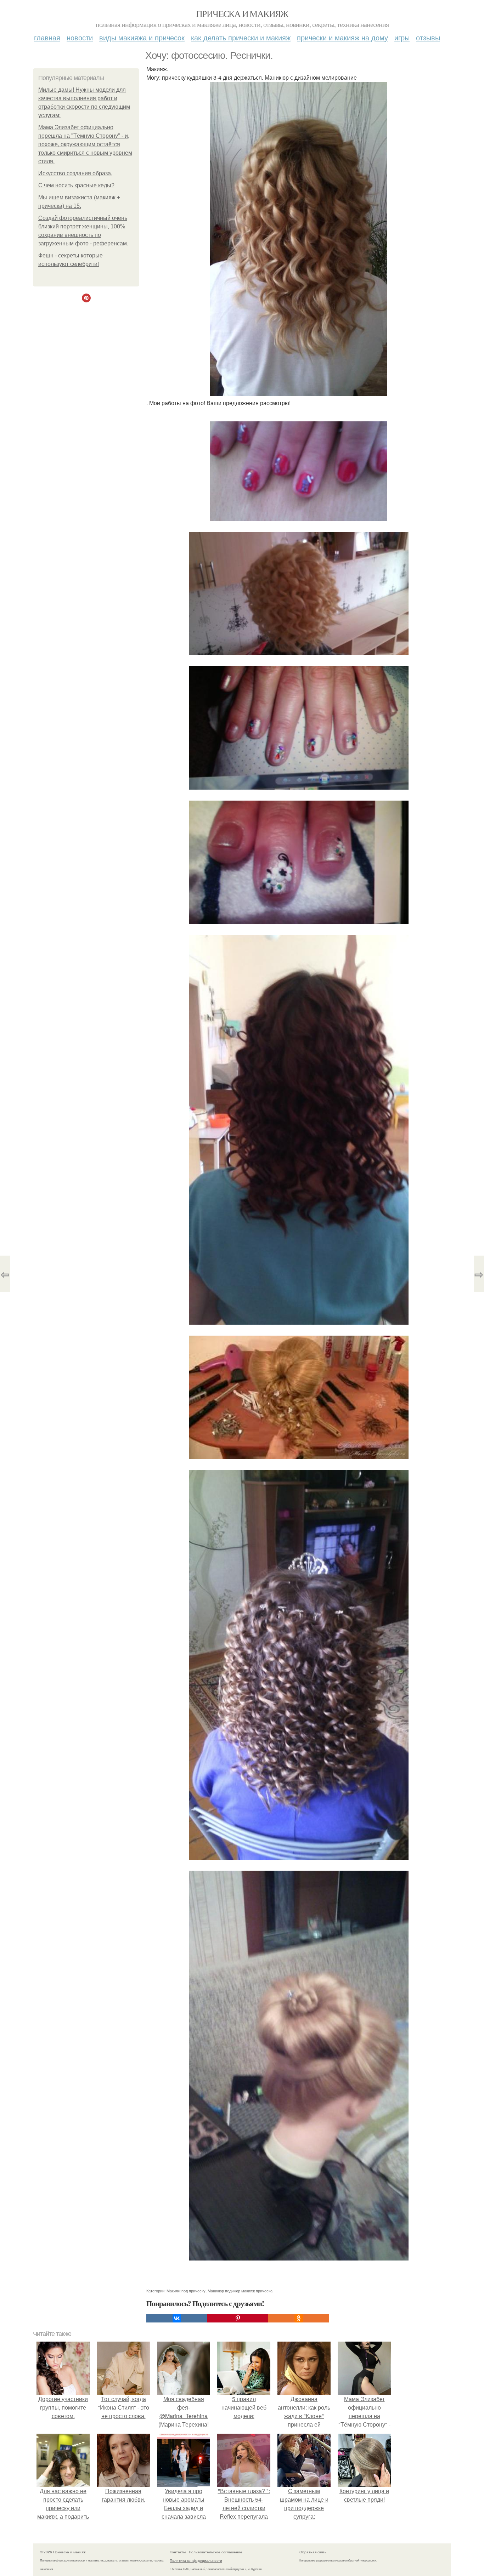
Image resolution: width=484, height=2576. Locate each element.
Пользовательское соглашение (216, 2552)
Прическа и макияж (242, 13)
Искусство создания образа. (75, 173)
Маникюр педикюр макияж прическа (240, 2291)
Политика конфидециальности (196, 2560)
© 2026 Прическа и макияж (63, 2552)
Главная (47, 37)
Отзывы (428, 37)
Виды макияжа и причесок (142, 37)
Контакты (178, 2552)
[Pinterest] (238, 2318)
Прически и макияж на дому (342, 37)
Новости (80, 37)
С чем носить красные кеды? (76, 185)
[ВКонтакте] (177, 2318)
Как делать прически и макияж (241, 37)
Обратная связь (313, 2552)
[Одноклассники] (299, 2318)
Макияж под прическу (186, 2291)
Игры (402, 37)
